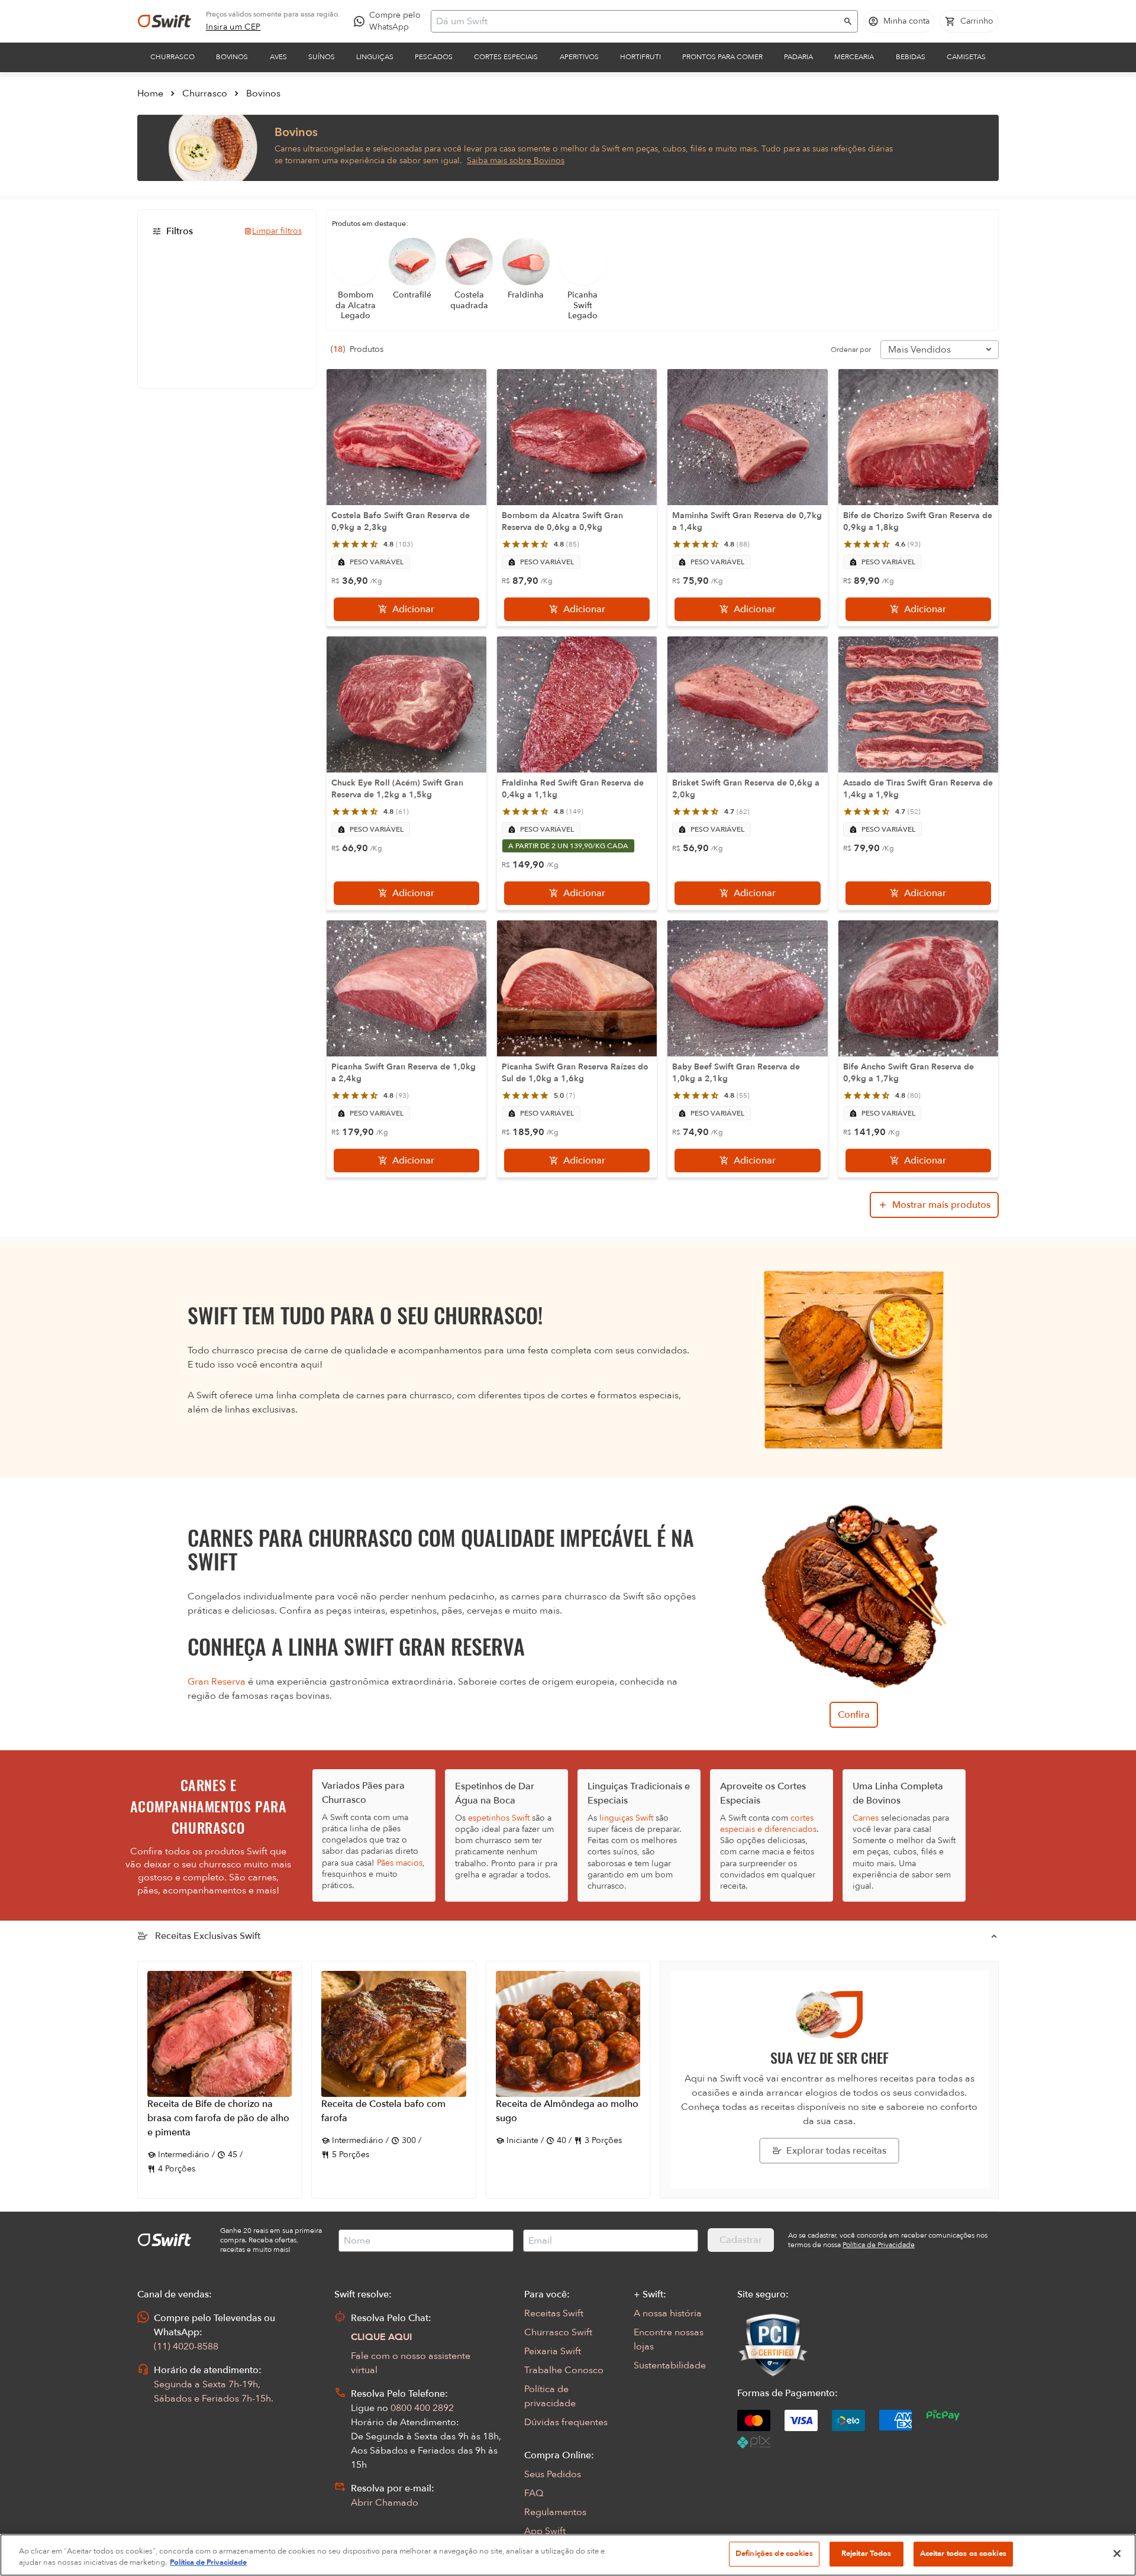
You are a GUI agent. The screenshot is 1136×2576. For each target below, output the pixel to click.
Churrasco (172, 57)
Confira (854, 1715)
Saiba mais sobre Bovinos (516, 161)
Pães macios (400, 1863)
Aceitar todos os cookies (963, 2554)
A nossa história (668, 2313)
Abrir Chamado (385, 2503)
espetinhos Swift (499, 1818)
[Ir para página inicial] (164, 21)
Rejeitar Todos (866, 2554)
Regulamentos (555, 2512)
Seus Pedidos (553, 2474)
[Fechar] (1117, 2554)
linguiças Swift (626, 1818)
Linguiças (375, 57)
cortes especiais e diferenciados (768, 1824)
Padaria (798, 57)
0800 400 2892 (422, 2408)
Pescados (434, 57)
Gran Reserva (217, 1682)
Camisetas (966, 57)
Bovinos (232, 57)
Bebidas (911, 57)
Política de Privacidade (208, 2563)
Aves (278, 57)
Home (150, 93)
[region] (568, 2555)
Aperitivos (579, 57)
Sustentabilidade (670, 2365)
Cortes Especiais (506, 57)
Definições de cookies (774, 2554)
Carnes (866, 1818)
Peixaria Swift (553, 2351)
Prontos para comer (722, 57)
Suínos (322, 57)
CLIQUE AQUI (382, 2337)
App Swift (545, 2531)
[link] (233, 27)
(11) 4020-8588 (186, 2346)
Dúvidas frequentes (566, 2422)
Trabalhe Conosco (564, 2370)
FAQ (534, 2493)
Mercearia (854, 57)
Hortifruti (640, 57)
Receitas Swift (554, 2313)
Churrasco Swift (558, 2332)
